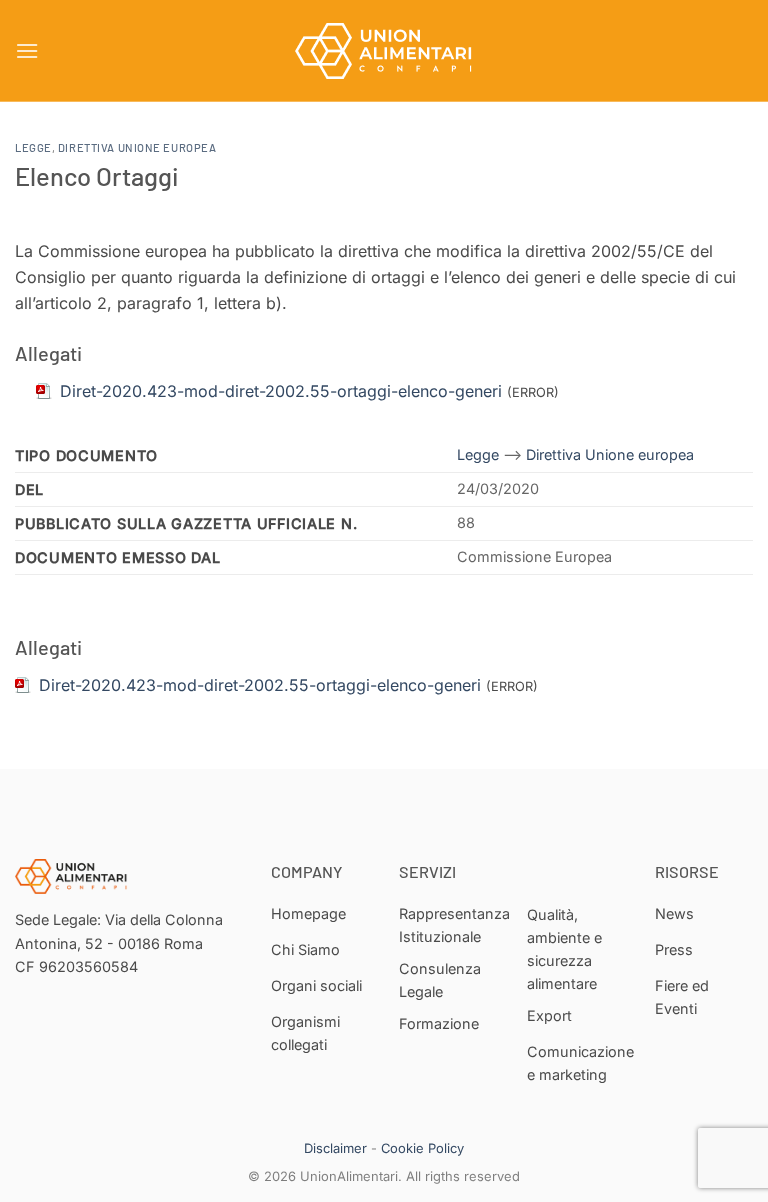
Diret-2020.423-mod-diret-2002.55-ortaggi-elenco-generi (260, 685)
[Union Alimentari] (384, 51)
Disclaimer (335, 1148)
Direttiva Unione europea (137, 147)
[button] (27, 50)
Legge (33, 147)
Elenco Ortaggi (97, 175)
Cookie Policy (422, 1148)
